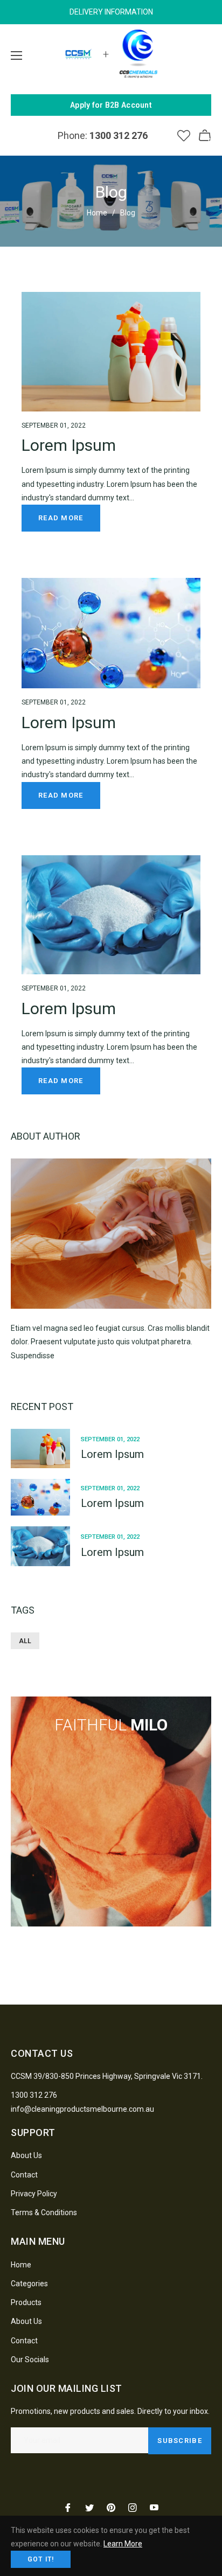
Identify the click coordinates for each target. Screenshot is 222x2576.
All (25, 1641)
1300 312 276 (34, 2095)
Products (26, 2302)
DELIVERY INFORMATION (111, 12)
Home (97, 213)
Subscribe (180, 2441)
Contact (24, 2175)
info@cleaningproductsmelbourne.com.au (82, 2109)
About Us (26, 2155)
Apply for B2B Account (111, 105)
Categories (29, 2284)
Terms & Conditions (44, 2212)
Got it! (41, 2559)
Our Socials (30, 2359)
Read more (61, 518)
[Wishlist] (184, 136)
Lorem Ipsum (69, 445)
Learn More (123, 2544)
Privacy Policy (34, 2194)
